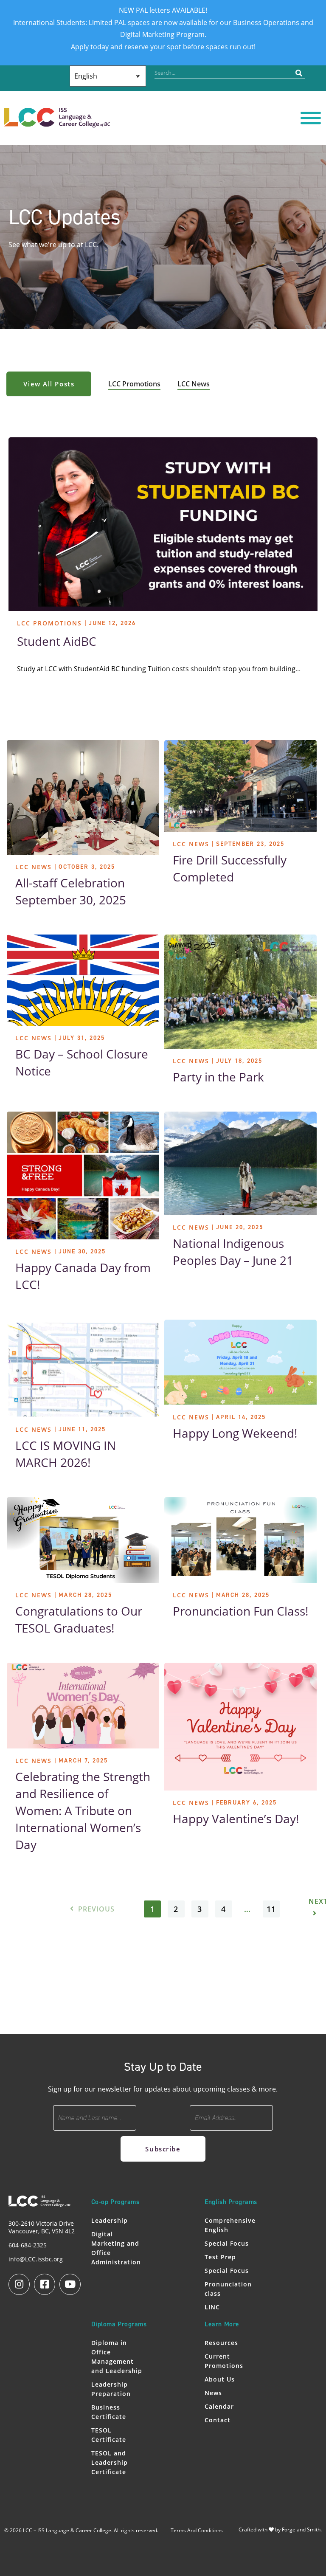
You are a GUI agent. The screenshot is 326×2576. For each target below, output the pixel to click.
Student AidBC (57, 641)
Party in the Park (218, 1077)
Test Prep (220, 2257)
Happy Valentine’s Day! (236, 1819)
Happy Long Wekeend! (235, 1433)
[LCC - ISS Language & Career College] (57, 123)
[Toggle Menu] (311, 118)
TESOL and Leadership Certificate (110, 2462)
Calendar (219, 2406)
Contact (218, 2420)
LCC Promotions (134, 384)
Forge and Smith (301, 2530)
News (213, 2393)
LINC (212, 2307)
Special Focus (227, 2243)
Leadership (110, 2220)
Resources (221, 2343)
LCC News (194, 384)
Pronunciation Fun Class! (240, 1611)
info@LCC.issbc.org (36, 2259)
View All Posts (49, 384)
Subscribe (163, 2149)
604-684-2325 (28, 2245)
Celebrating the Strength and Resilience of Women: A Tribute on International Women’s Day (83, 1810)
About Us (220, 2379)
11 (271, 1909)
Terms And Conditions (197, 2530)
